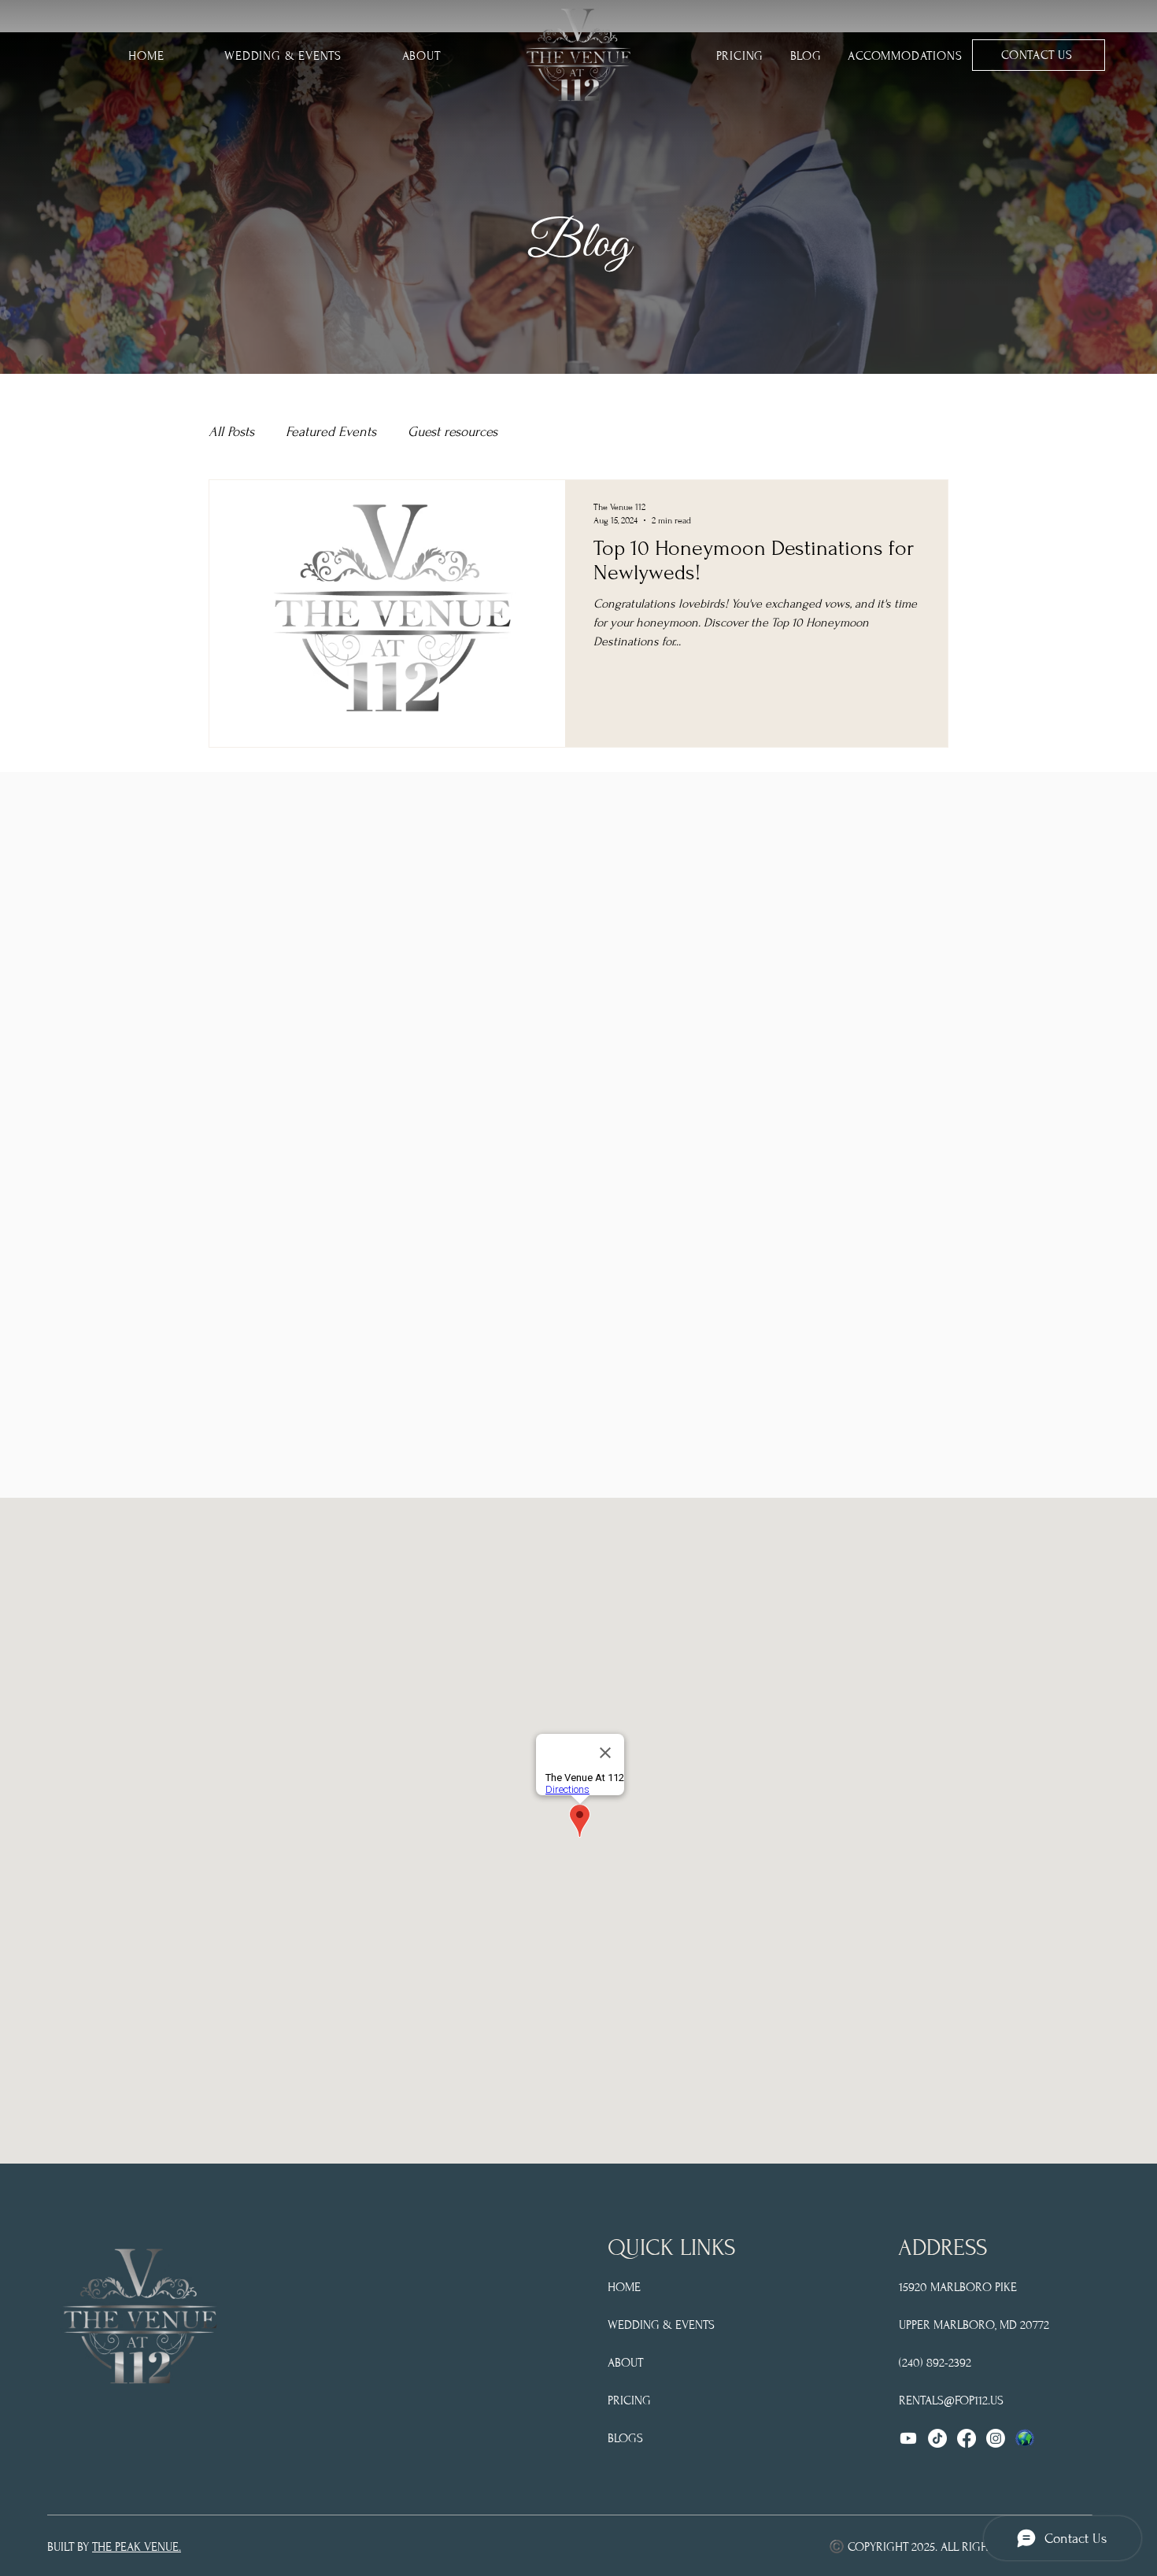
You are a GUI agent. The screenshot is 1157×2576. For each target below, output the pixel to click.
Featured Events (331, 432)
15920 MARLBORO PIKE (958, 2287)
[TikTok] (937, 2438)
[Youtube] (908, 2438)
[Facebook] (967, 2438)
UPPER (915, 2325)
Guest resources (453, 432)
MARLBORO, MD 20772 (990, 2325)
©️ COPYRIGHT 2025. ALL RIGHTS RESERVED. (946, 2547)
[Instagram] (996, 2438)
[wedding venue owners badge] (1025, 2438)
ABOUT (625, 2363)
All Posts (231, 432)
